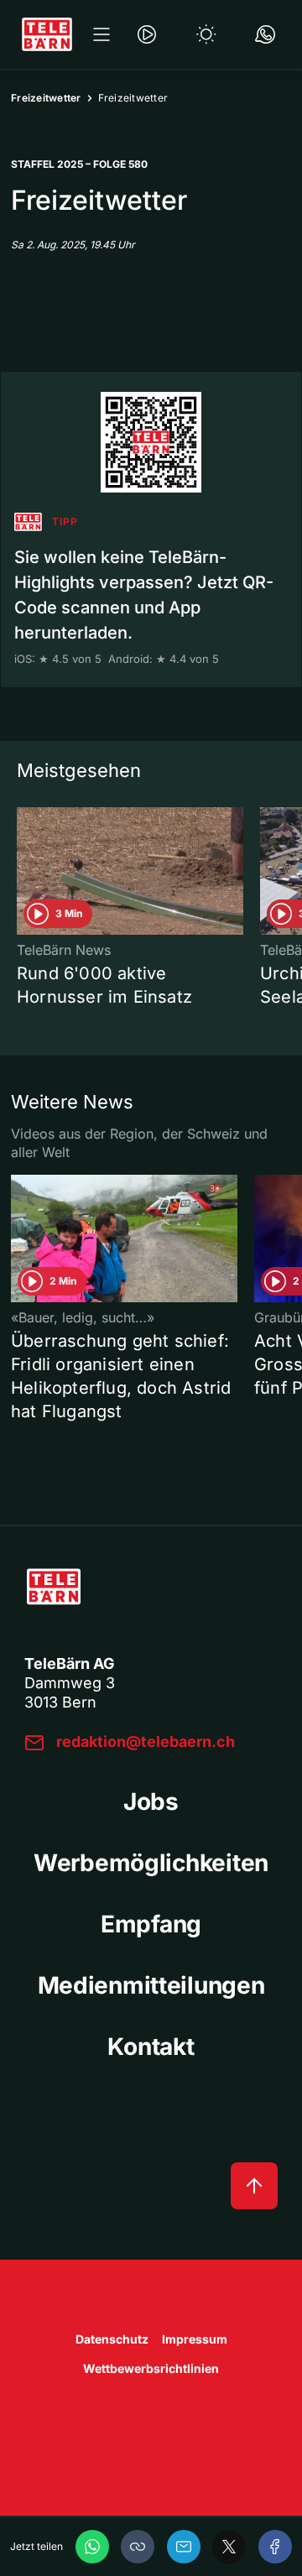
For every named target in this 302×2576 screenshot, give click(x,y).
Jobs (151, 1802)
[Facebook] (275, 2547)
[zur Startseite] (47, 34)
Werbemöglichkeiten (151, 1863)
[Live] (147, 34)
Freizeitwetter (46, 98)
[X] (229, 2547)
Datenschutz (112, 2339)
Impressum (195, 2339)
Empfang (151, 1924)
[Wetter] (206, 34)
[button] (138, 2547)
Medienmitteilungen (151, 1985)
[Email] (184, 2547)
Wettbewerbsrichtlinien (151, 2368)
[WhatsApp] (92, 2547)
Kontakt (151, 2047)
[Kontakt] (265, 34)
